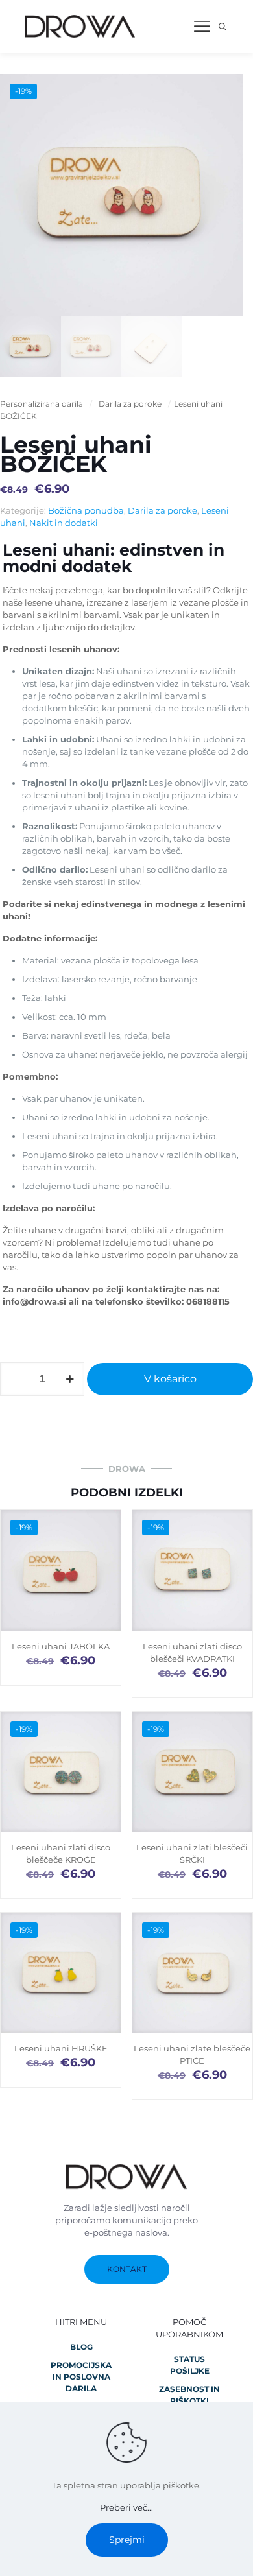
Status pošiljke (190, 2365)
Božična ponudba (86, 510)
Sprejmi (127, 2540)
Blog (81, 2347)
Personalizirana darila (42, 404)
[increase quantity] (70, 1379)
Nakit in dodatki (64, 523)
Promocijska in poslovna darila (81, 2377)
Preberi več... (126, 2507)
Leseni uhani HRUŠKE (61, 2048)
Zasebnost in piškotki (189, 2395)
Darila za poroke (130, 404)
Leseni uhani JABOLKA (61, 1646)
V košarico (170, 1379)
